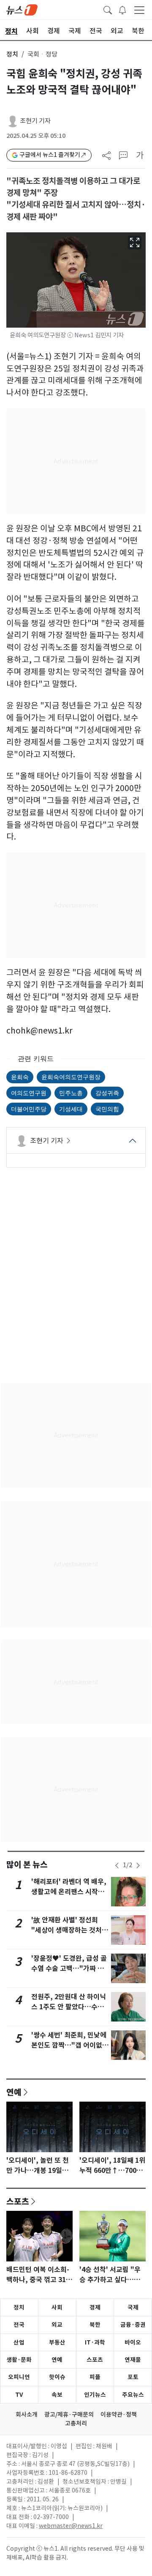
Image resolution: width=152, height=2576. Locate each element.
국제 (133, 2307)
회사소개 (27, 2414)
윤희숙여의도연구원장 (71, 1077)
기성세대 (71, 1109)
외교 (57, 2325)
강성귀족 (107, 1093)
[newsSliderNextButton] (138, 1865)
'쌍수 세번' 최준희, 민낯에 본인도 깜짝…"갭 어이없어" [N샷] (69, 2045)
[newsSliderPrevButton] (117, 1865)
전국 (19, 2325)
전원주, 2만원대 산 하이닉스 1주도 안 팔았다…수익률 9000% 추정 (69, 2007)
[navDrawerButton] (139, 10)
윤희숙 (20, 1077)
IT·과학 (95, 2342)
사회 (57, 2307)
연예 (14, 2092)
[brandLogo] (22, 9)
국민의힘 (107, 1109)
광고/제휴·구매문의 (69, 2414)
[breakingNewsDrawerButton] (122, 9)
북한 (95, 2325)
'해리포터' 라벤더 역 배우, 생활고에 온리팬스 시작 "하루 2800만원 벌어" (69, 1892)
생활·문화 (19, 2360)
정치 (12, 54)
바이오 (133, 2342)
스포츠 (18, 2201)
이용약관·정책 (119, 2414)
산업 (19, 2342)
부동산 (57, 2342)
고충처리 (76, 2423)
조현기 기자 (35, 121)
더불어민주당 (29, 1109)
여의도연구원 (29, 1093)
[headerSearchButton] (108, 9)
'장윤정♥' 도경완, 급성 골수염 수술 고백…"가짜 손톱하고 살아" (69, 1969)
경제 (95, 2307)
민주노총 (71, 1093)
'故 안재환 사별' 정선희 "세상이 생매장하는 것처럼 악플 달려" (70, 1930)
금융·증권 (133, 2325)
